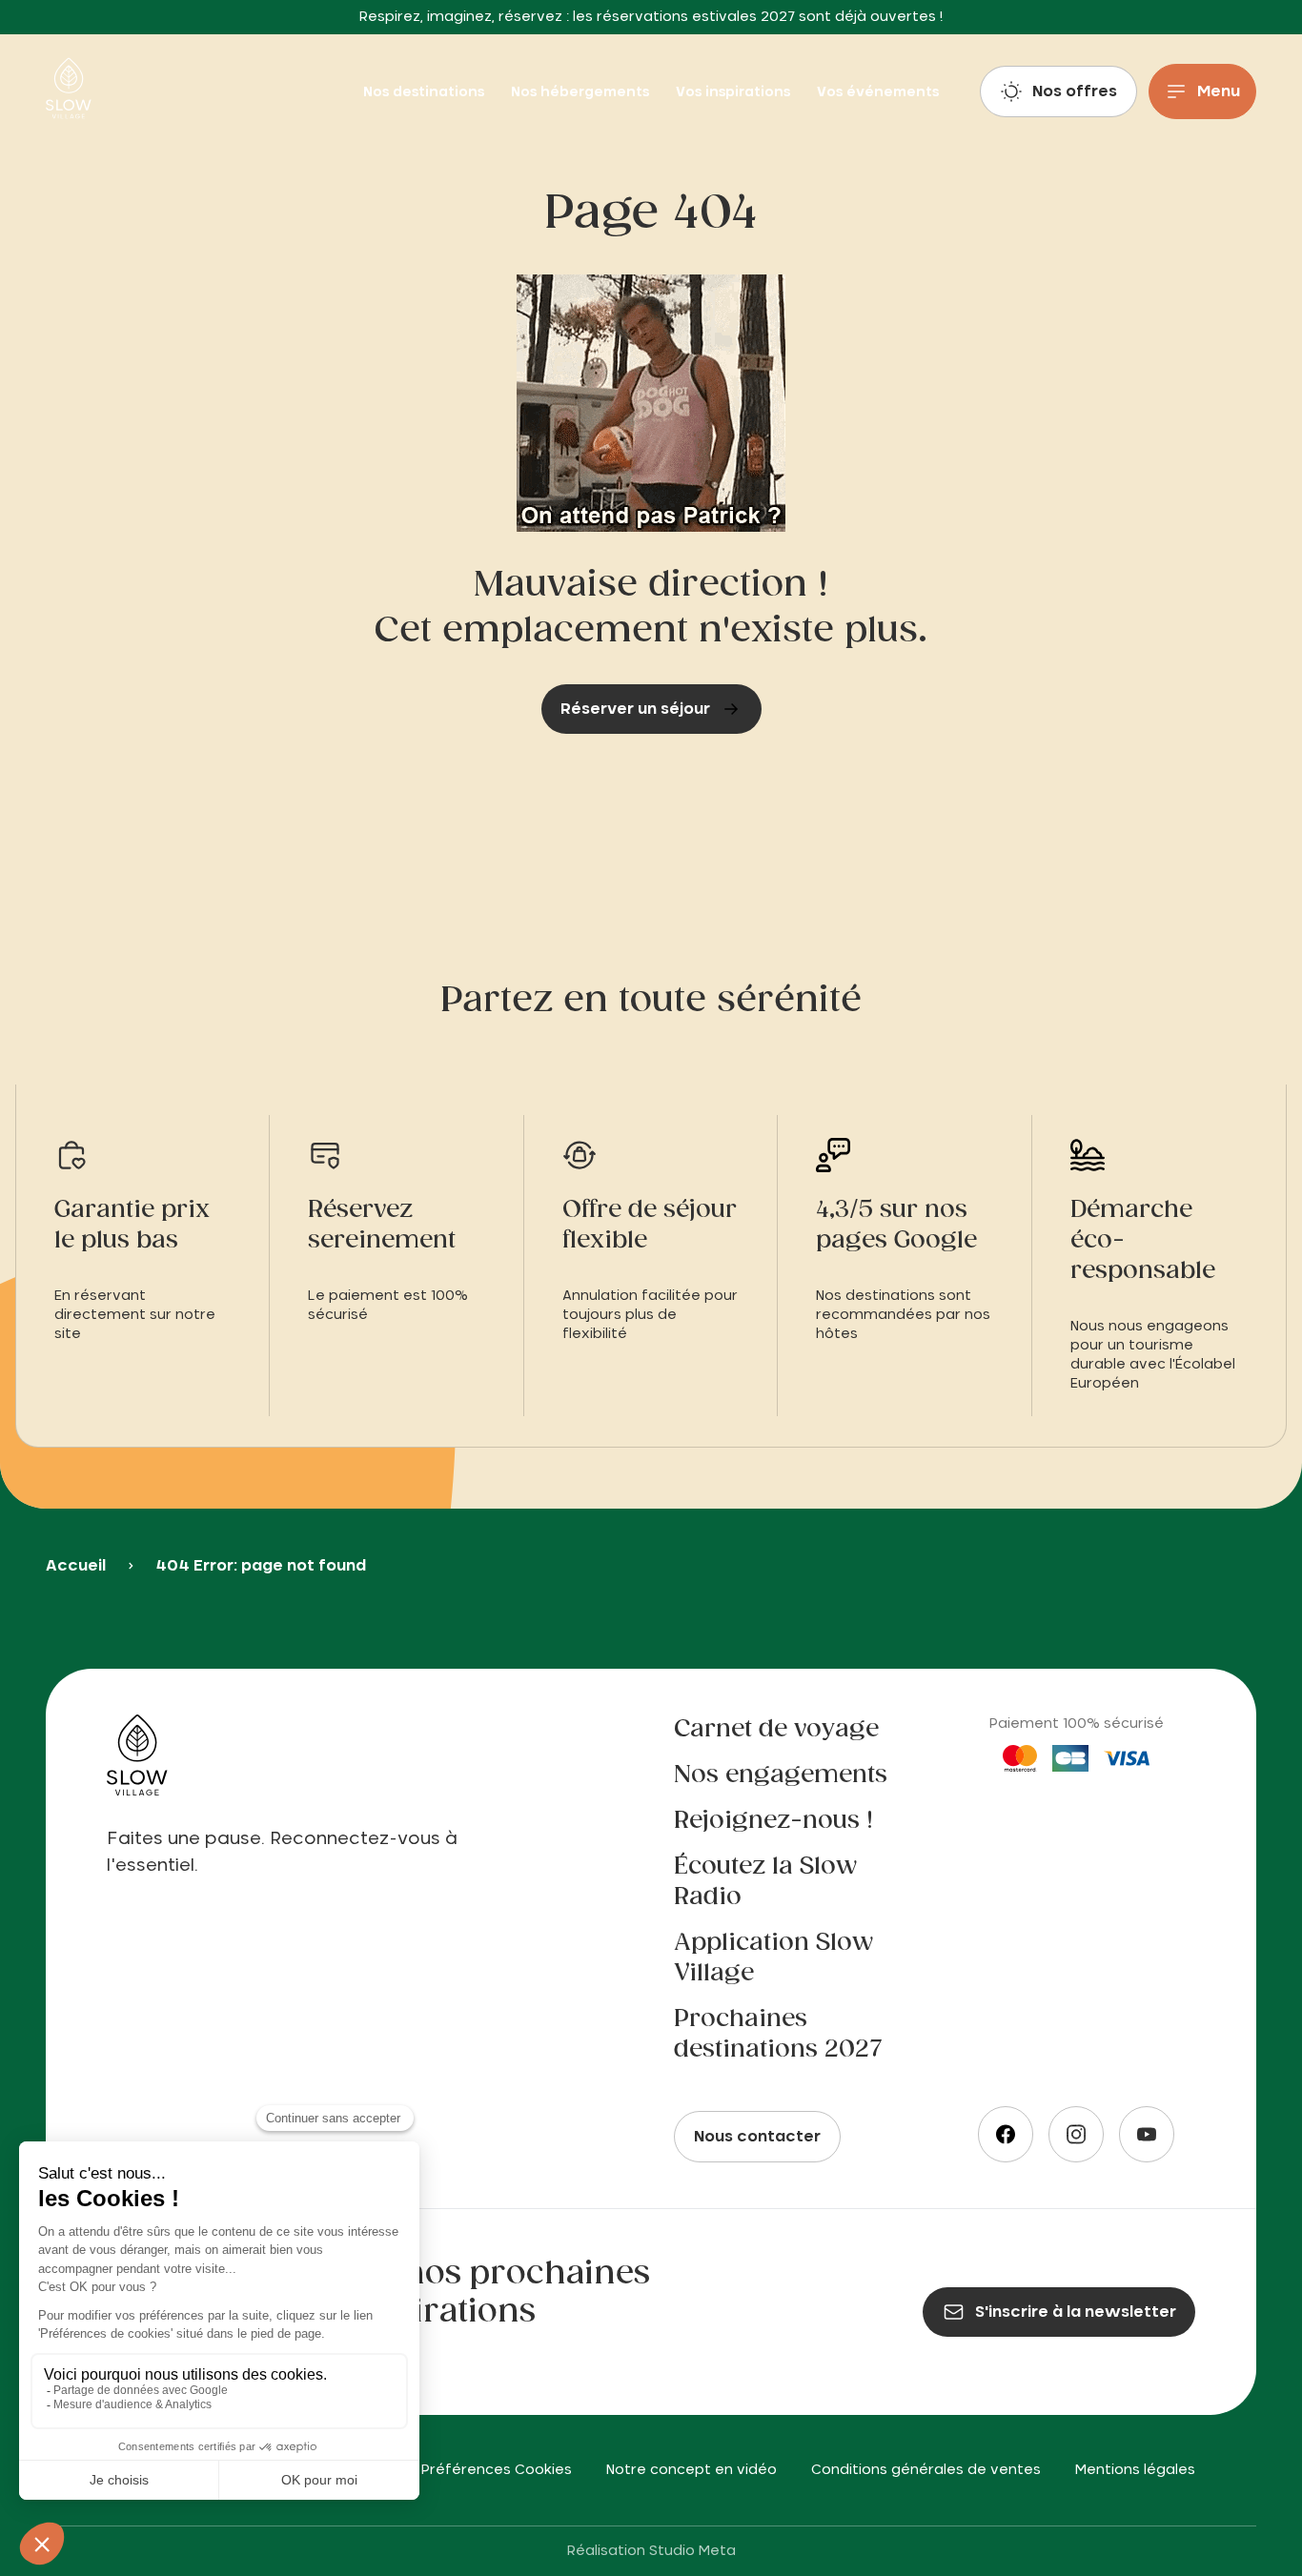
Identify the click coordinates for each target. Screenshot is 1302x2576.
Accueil (76, 1566)
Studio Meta (692, 2551)
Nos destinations (426, 92)
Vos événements (878, 92)
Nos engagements (781, 1775)
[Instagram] (1076, 2134)
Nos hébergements (582, 92)
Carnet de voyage (776, 1730)
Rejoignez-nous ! (773, 1821)
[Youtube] (1147, 2134)
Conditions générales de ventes (926, 2470)
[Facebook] (1006, 2134)
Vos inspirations (735, 92)
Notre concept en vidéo (692, 2470)
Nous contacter (757, 2137)
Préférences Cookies (497, 2470)
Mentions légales (1135, 2470)
